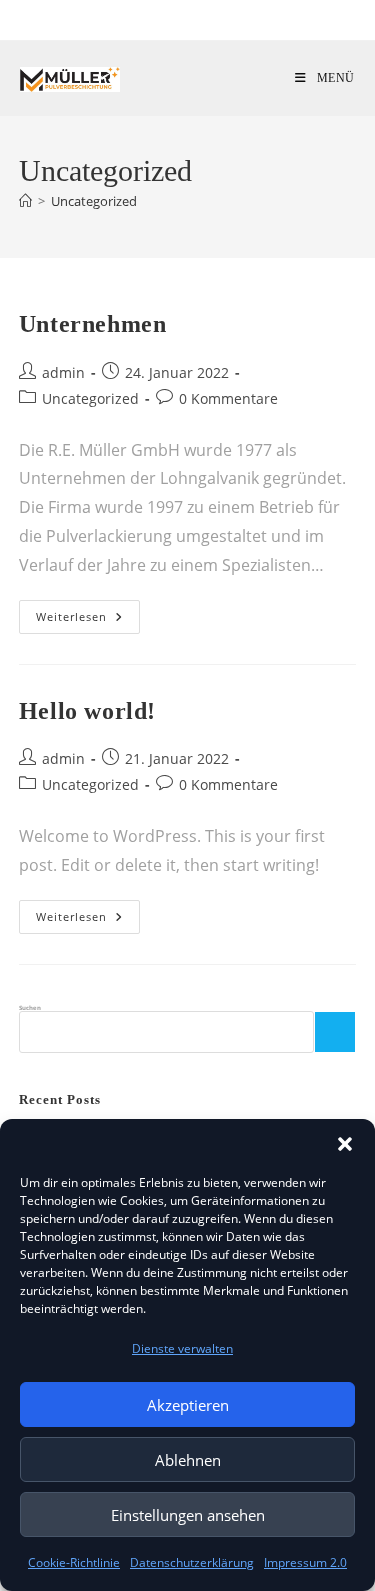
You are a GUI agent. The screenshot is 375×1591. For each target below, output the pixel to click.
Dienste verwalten (182, 1348)
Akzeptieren (188, 1405)
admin (63, 372)
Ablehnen (188, 1460)
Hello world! (87, 711)
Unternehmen (93, 324)
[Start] (25, 201)
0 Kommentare (228, 398)
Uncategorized (94, 201)
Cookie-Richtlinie (74, 1562)
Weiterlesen (88, 616)
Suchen (30, 1008)
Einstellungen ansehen (188, 1515)
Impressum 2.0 (305, 1562)
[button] (345, 1144)
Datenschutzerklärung (192, 1562)
